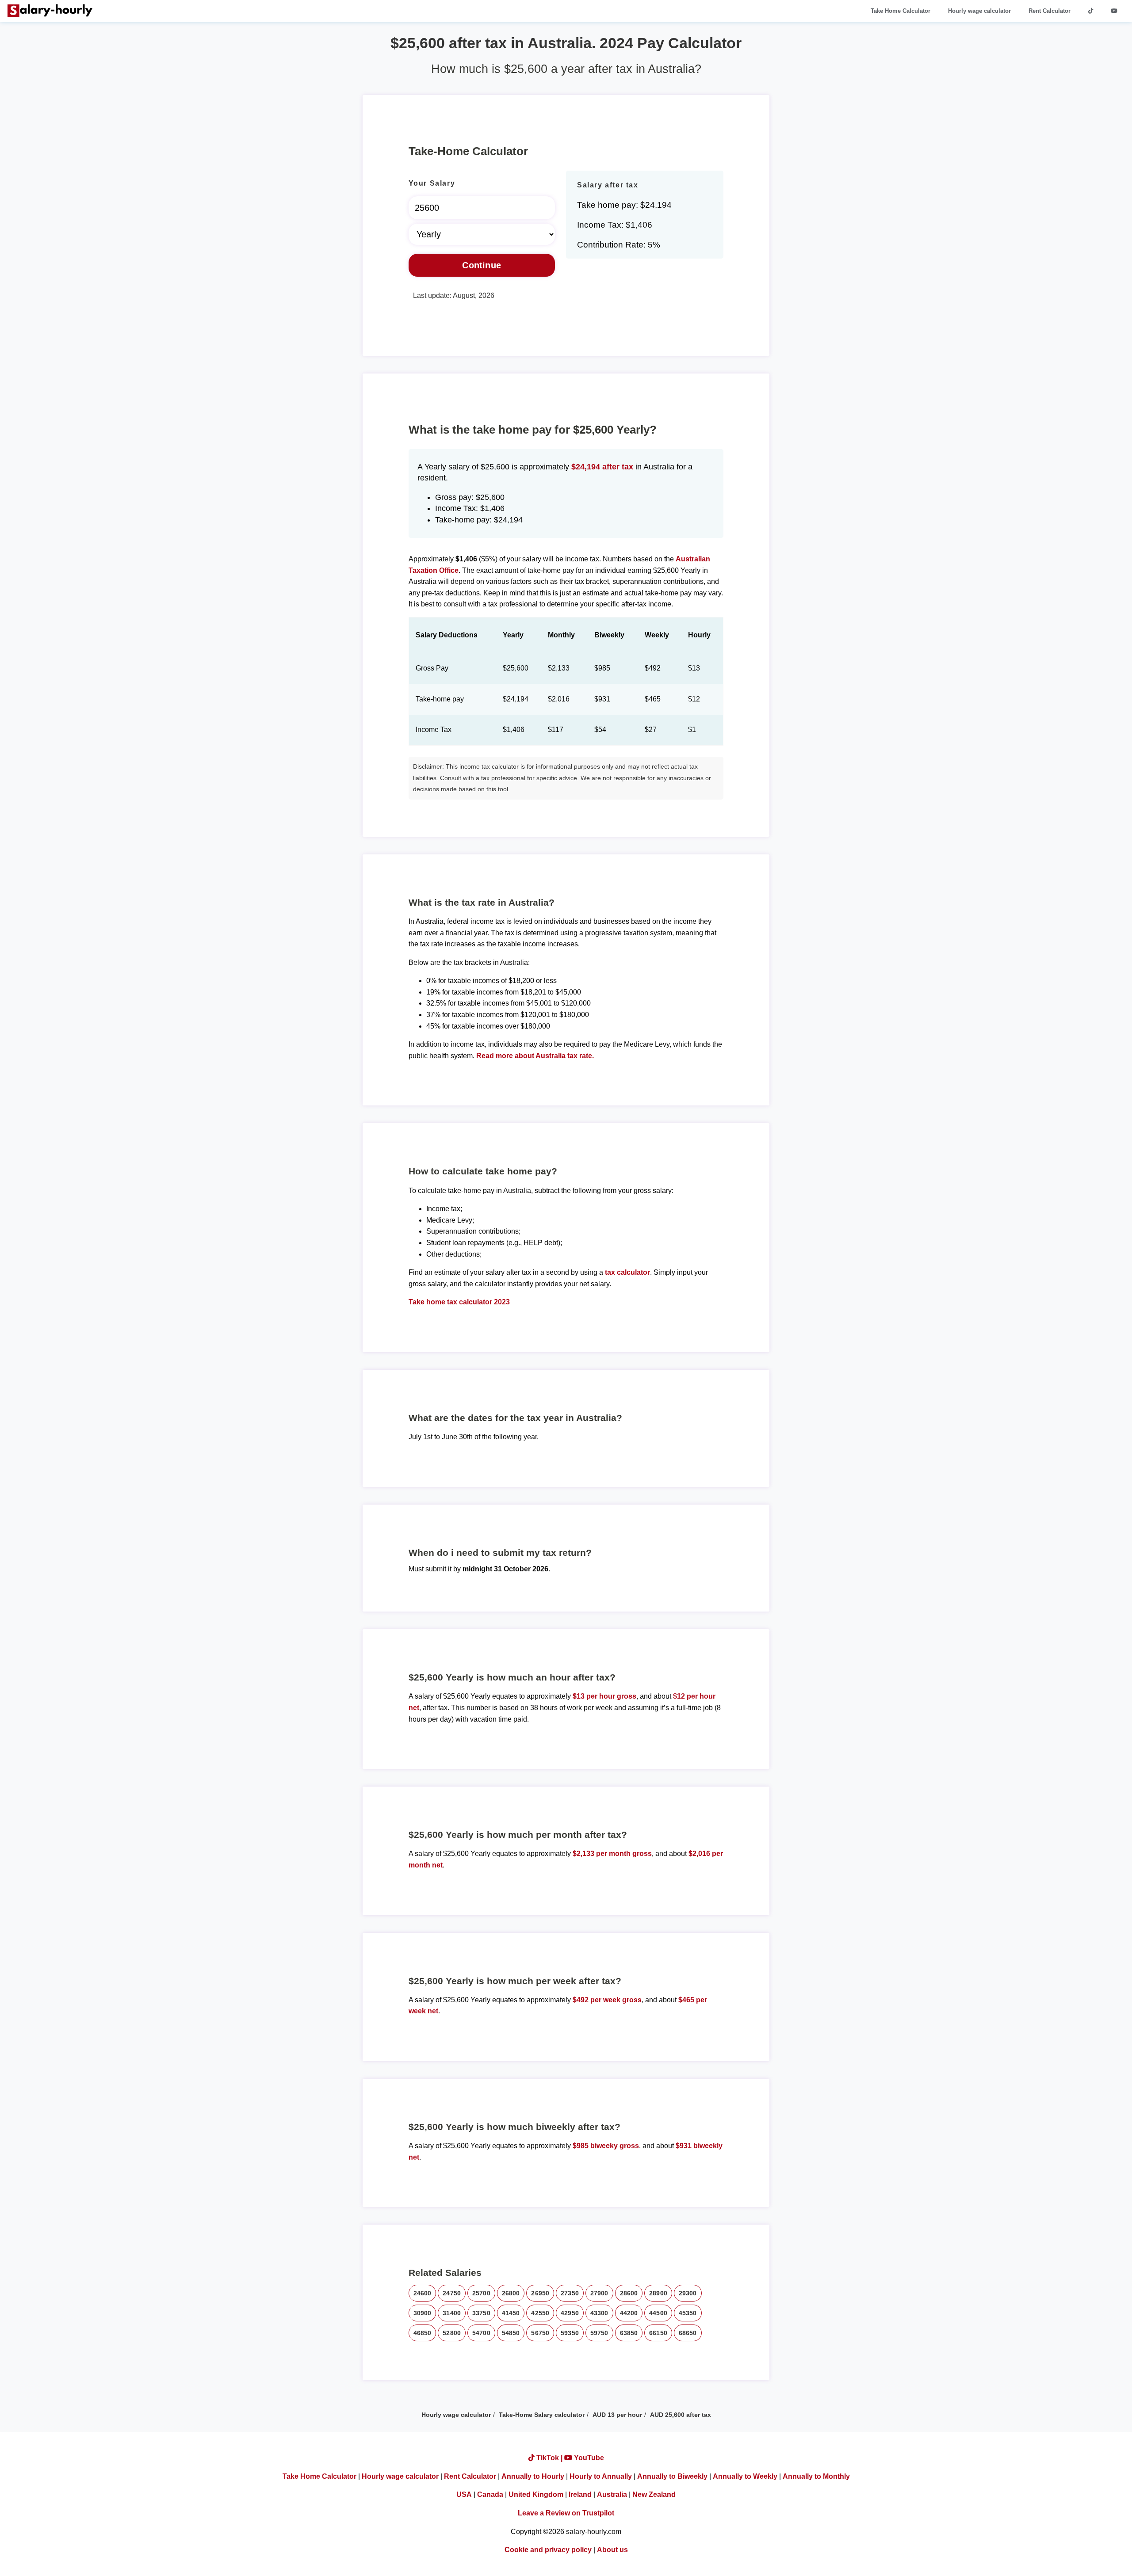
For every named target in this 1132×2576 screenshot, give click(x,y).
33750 (481, 2313)
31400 (452, 2313)
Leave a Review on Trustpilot (566, 2513)
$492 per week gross (607, 2000)
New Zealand (654, 2494)
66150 (658, 2333)
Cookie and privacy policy (548, 2550)
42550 (540, 2313)
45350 (688, 2313)
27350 (570, 2293)
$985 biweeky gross (606, 2146)
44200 (629, 2313)
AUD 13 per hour (617, 2415)
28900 (658, 2293)
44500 (658, 2313)
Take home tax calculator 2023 (459, 1302)
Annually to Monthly (816, 2476)
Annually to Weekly (745, 2476)
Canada (490, 2494)
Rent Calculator (1050, 11)
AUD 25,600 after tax (681, 2415)
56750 (540, 2333)
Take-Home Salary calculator (542, 2415)
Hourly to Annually (601, 2476)
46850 (423, 2333)
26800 (511, 2293)
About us (612, 2550)
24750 (452, 2293)
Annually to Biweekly (672, 2476)
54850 (511, 2333)
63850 (629, 2333)
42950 (570, 2313)
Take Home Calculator (901, 11)
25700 (481, 2293)
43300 (599, 2313)
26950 (540, 2293)
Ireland (580, 2494)
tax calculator (627, 1272)
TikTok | (549, 2458)
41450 (511, 2313)
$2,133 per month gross (612, 1854)
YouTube (588, 2458)
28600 (629, 2293)
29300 (688, 2293)
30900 (423, 2313)
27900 (599, 2293)
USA (464, 2494)
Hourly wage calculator (979, 11)
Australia (612, 2494)
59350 (570, 2333)
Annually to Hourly (533, 2476)
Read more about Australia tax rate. (535, 1056)
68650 (688, 2333)
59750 (599, 2333)
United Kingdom (536, 2494)
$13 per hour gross (604, 1696)
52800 (452, 2333)
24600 (423, 2293)
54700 (481, 2333)
